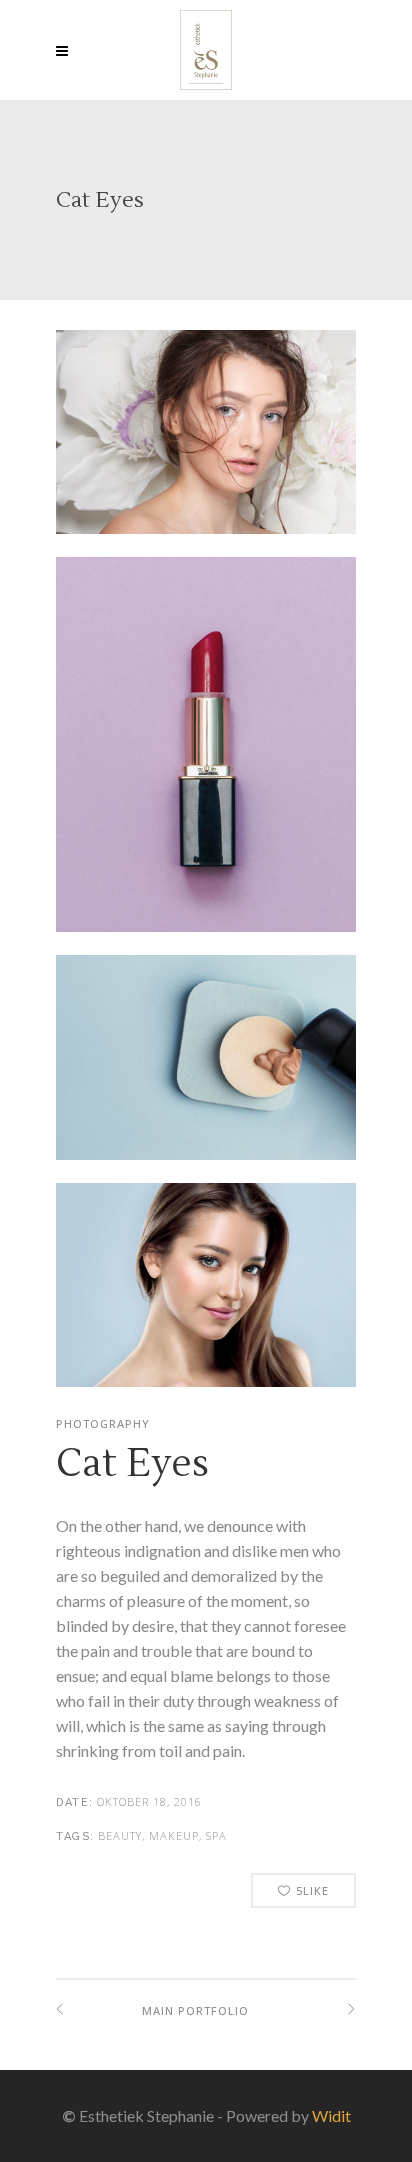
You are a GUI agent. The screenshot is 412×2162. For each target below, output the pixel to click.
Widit (331, 2115)
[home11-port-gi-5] (206, 756)
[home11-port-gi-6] (206, 1296)
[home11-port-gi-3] (206, 1068)
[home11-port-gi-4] (206, 443)
